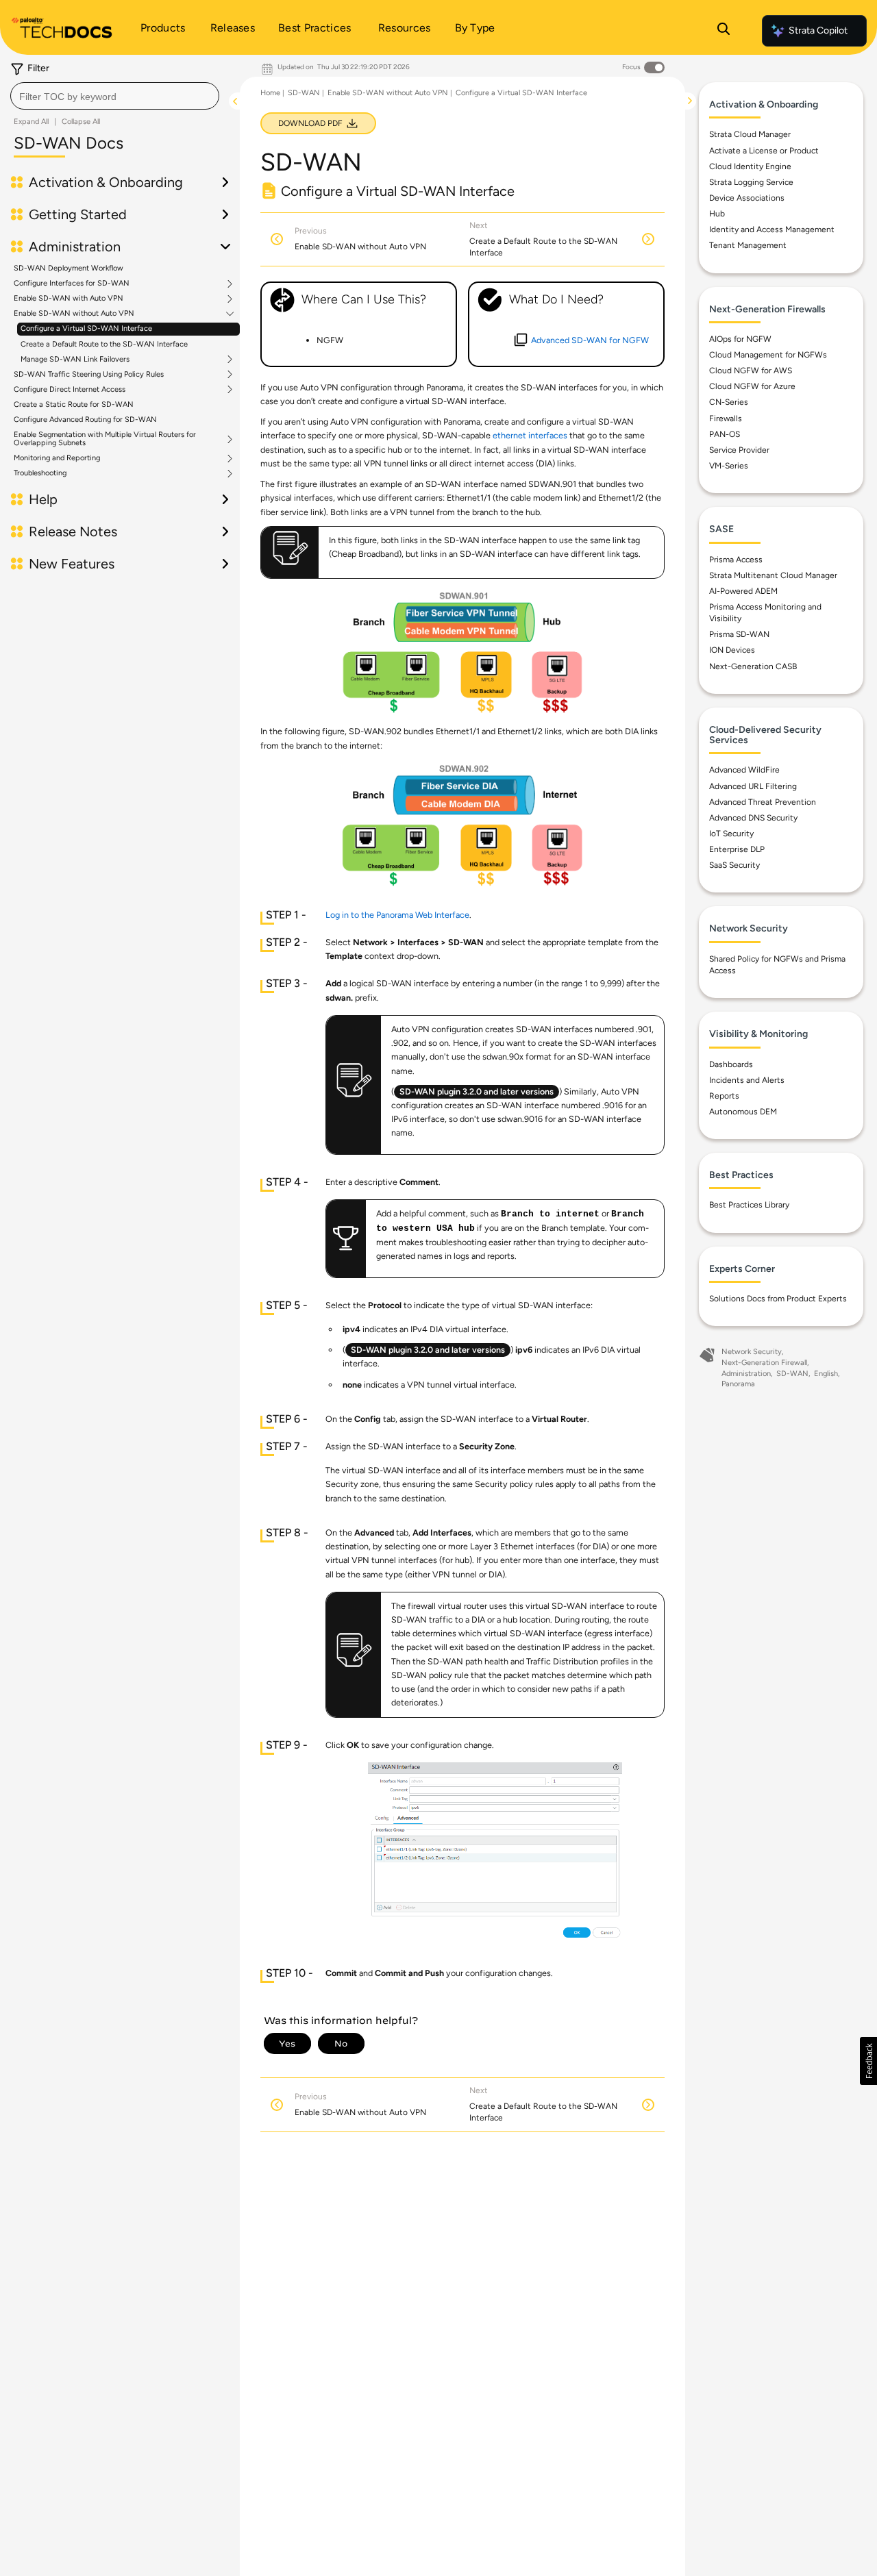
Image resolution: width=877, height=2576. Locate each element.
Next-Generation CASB (753, 666)
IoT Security (731, 834)
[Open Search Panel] (724, 31)
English (826, 1374)
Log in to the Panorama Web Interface (397, 915)
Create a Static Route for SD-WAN (74, 404)
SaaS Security (734, 865)
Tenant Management (748, 245)
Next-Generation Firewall (764, 1363)
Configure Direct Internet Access (70, 390)
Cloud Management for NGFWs (768, 355)
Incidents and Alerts (747, 1080)
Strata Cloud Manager (750, 134)
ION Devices (732, 650)
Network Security (752, 1352)
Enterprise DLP (737, 849)
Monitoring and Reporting (57, 458)
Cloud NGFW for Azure (752, 386)
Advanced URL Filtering (753, 786)
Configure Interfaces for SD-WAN (72, 284)
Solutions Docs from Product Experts (778, 1299)
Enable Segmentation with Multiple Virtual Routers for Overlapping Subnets (105, 439)
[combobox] (115, 96)
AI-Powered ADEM (743, 591)
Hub (717, 214)
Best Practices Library (749, 1205)
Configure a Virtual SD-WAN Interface (86, 328)
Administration (746, 1374)
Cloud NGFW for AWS (751, 371)
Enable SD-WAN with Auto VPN (69, 299)
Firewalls (726, 418)
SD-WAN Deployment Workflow (69, 268)
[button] (868, 2061)
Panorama (738, 1384)
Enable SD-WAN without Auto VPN (74, 314)
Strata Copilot (818, 30)
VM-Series (729, 466)
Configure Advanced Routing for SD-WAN (85, 420)
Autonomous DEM (743, 1112)
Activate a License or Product (764, 151)
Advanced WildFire (744, 770)
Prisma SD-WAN (739, 634)
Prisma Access (736, 560)
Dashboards (731, 1064)
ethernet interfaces (530, 435)
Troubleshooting (40, 473)
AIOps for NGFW (740, 339)
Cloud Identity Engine (750, 166)
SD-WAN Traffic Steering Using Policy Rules (89, 375)
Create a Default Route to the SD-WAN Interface (104, 344)
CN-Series (729, 402)
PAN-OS (725, 434)
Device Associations (747, 198)
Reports (724, 1096)
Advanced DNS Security (753, 818)
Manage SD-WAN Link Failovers (75, 360)
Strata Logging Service (751, 182)
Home (270, 93)
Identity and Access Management (772, 229)
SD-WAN (304, 93)
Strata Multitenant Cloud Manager (773, 575)
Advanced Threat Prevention (763, 802)
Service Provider (739, 450)
